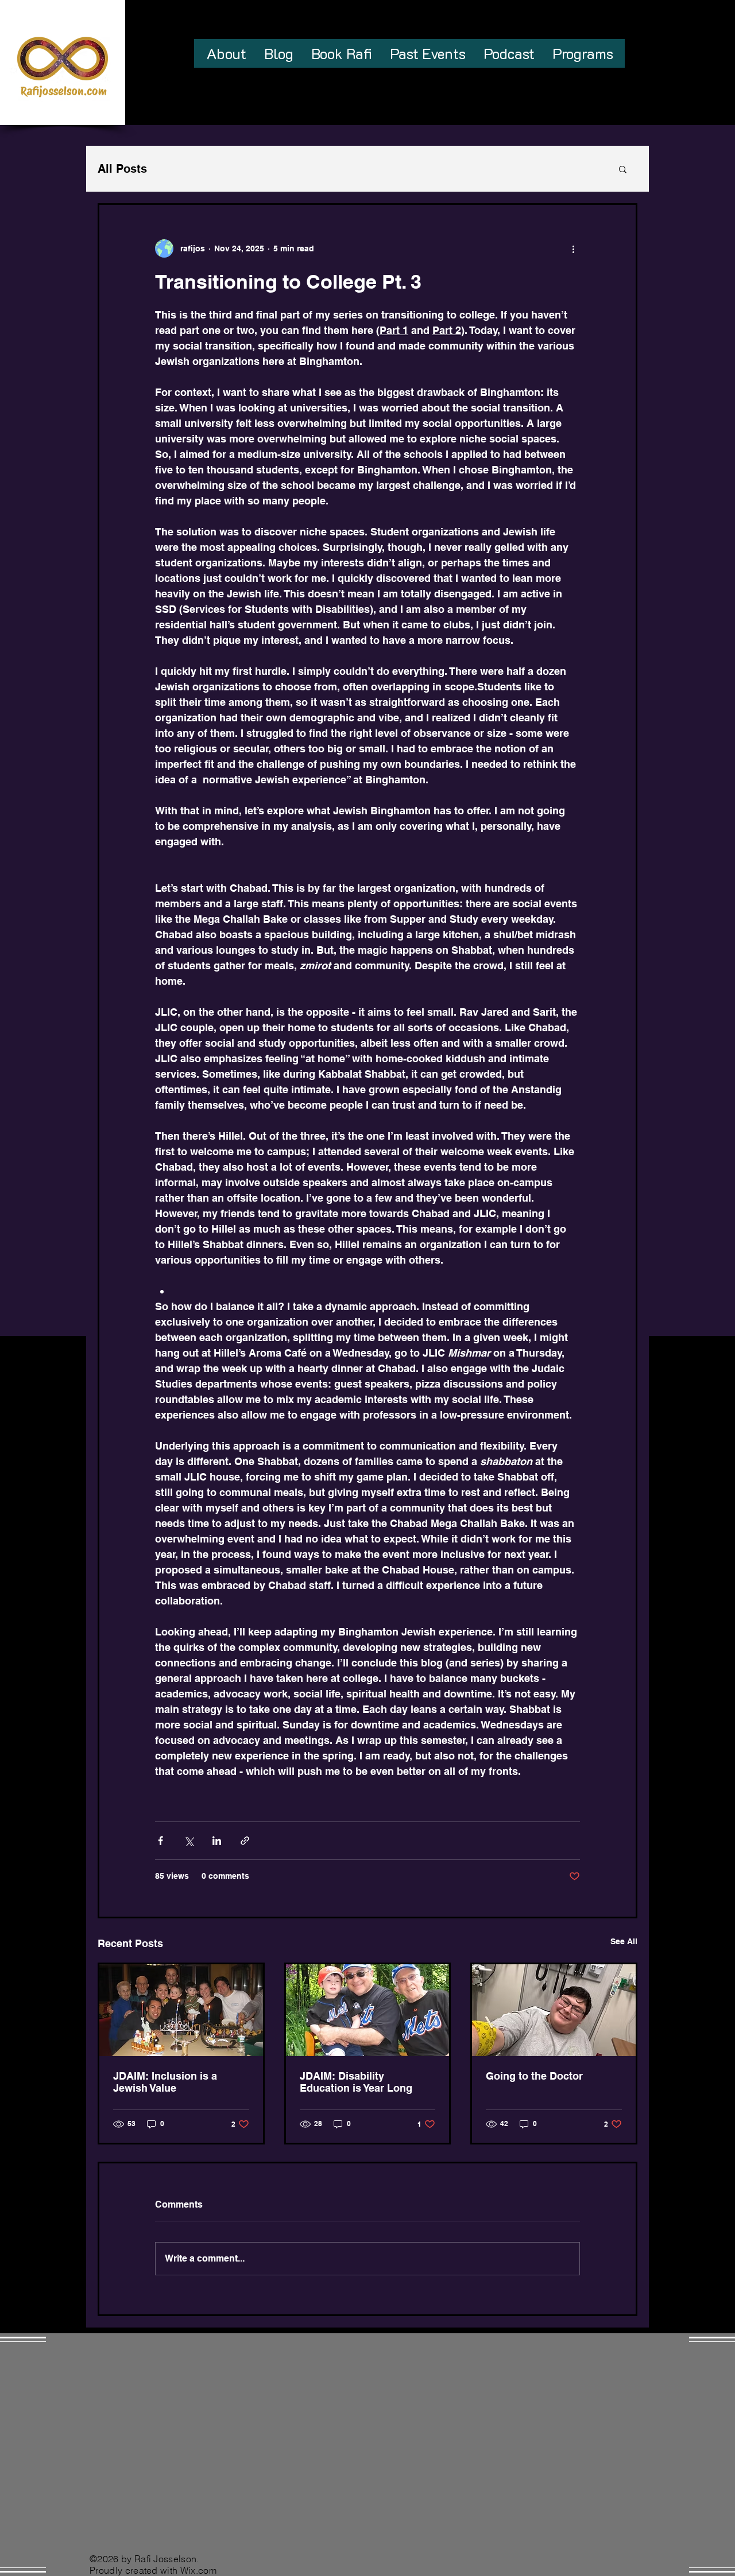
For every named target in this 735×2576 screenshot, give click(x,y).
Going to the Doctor (534, 2076)
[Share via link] (245, 1841)
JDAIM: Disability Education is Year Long (356, 2082)
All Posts (122, 169)
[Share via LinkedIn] (217, 1841)
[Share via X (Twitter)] (189, 1841)
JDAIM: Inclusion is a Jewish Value (165, 2082)
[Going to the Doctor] (554, 2010)
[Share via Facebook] (160, 1841)
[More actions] (573, 248)
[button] (623, 169)
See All (624, 1941)
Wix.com (198, 2570)
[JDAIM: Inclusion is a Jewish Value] (181, 2010)
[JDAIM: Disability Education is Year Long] (368, 2010)
